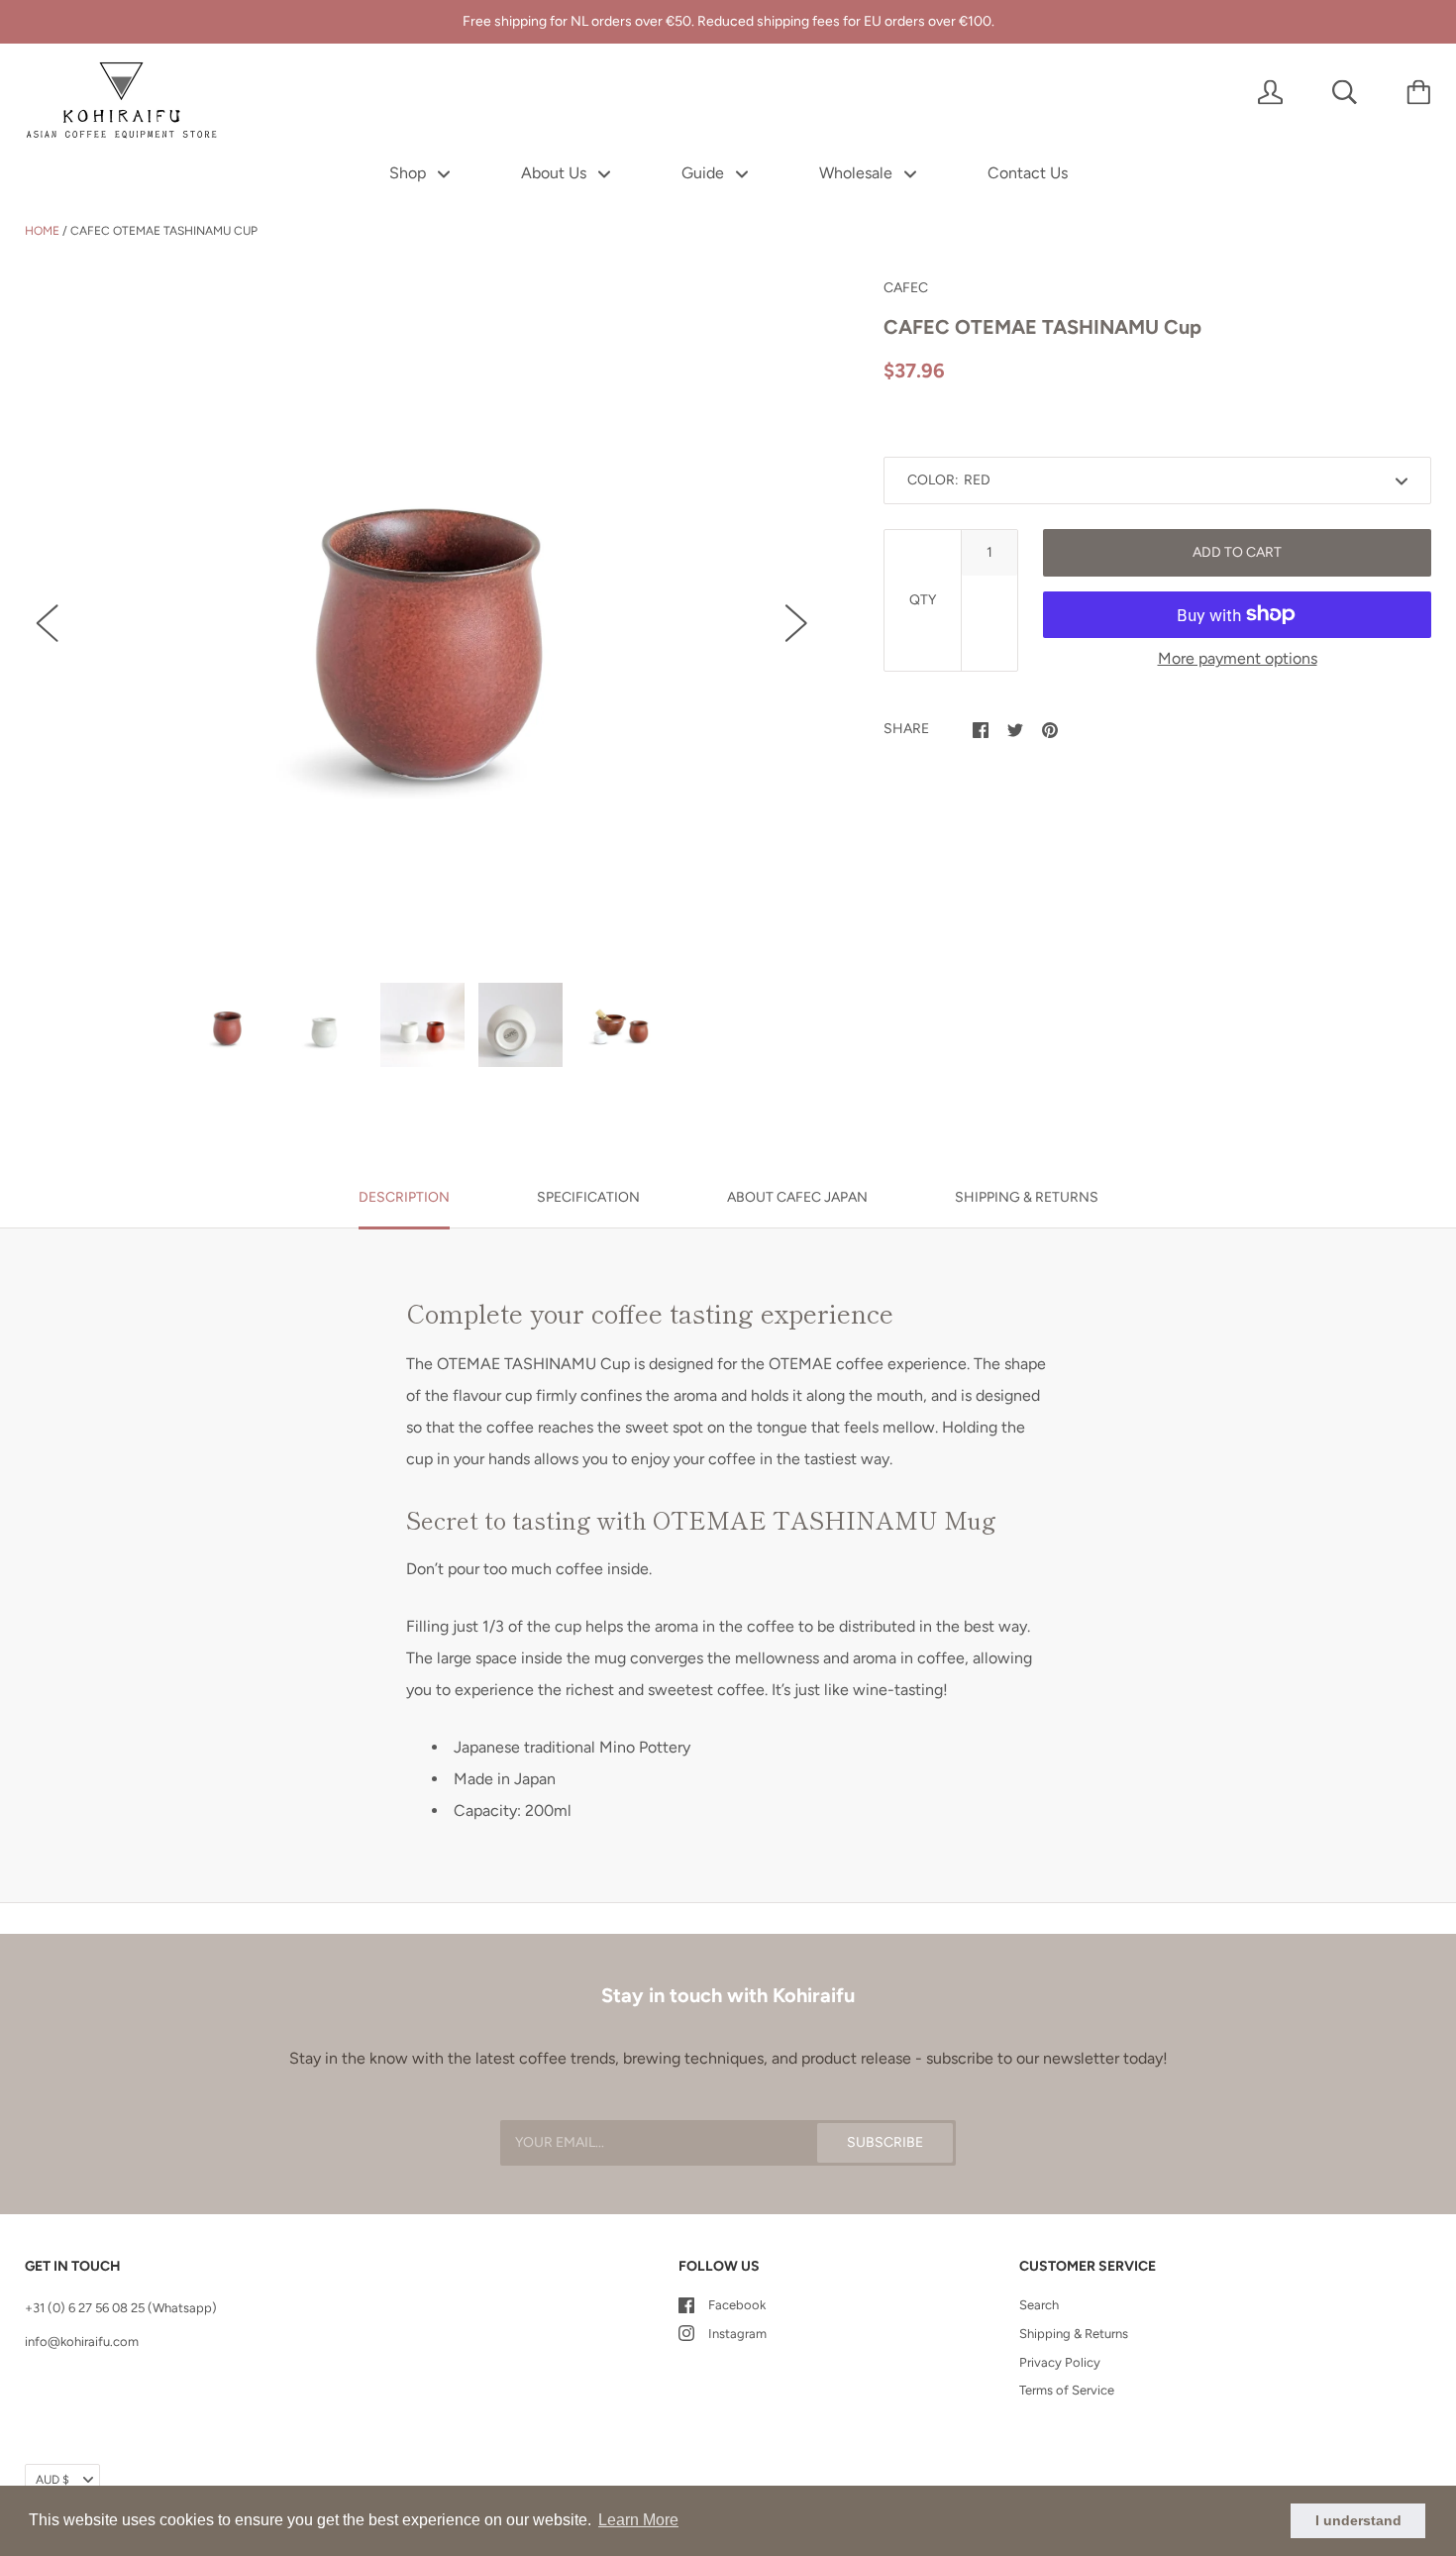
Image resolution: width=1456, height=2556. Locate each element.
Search (1039, 2305)
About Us (556, 173)
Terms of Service (1067, 2390)
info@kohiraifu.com (82, 2342)
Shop (410, 173)
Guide (705, 173)
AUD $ (52, 2480)
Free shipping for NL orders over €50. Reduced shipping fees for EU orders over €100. (728, 21)
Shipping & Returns (1074, 2334)
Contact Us (1028, 173)
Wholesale (858, 173)
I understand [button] (1358, 2520)
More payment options (1238, 658)
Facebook (737, 2305)
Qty (923, 600)
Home (42, 231)
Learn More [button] (638, 2520)
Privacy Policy (1060, 2362)
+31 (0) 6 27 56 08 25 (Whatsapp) (121, 2308)
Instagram (737, 2334)
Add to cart (1237, 552)
